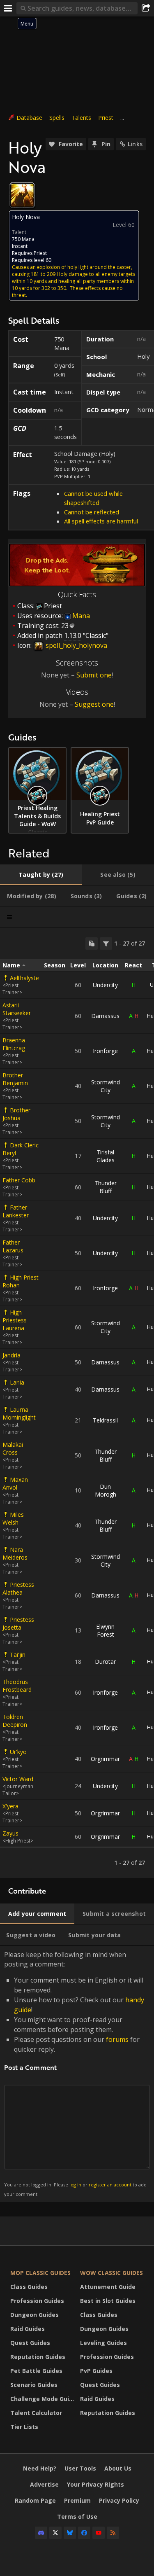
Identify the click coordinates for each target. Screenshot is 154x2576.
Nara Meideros (15, 1553)
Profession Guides (37, 2301)
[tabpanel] (77, 1403)
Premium (77, 2500)
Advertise (44, 2484)
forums (117, 2039)
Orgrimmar (105, 1759)
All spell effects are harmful (101, 521)
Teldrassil (105, 1420)
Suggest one (94, 704)
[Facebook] (84, 2533)
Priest (106, 118)
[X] (55, 2533)
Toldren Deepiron (15, 1721)
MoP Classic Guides (40, 2273)
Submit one (94, 675)
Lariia (17, 1382)
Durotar (105, 1662)
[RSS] (113, 2533)
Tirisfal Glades (106, 1156)
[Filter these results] (106, 944)
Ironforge (105, 1051)
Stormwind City (106, 1086)
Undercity (105, 985)
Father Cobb (19, 1180)
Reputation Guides (38, 2357)
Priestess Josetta (18, 1623)
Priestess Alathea (18, 1588)
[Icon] (22, 195)
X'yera (10, 1806)
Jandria (11, 1355)
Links (135, 144)
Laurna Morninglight (19, 1413)
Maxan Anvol (15, 1483)
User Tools (80, 2468)
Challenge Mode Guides (43, 2399)
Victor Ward (18, 1779)
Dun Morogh (106, 1490)
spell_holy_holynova (76, 645)
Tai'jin (18, 1655)
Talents (81, 118)
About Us (118, 2468)
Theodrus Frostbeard (17, 1686)
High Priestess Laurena (15, 1320)
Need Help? (40, 2468)
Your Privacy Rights (95, 2484)
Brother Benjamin (15, 1079)
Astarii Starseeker (17, 1009)
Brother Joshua (16, 1114)
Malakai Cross (13, 1448)
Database (29, 118)
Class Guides (29, 2287)
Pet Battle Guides (36, 2371)
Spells (57, 118)
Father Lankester (16, 1211)
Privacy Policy (119, 2500)
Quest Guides (30, 2343)
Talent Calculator (36, 2413)
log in (75, 2185)
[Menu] (8, 8)
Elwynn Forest (105, 1630)
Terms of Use (77, 2516)
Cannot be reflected (92, 512)
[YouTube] (99, 2533)
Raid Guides (28, 2329)
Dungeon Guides (34, 2315)
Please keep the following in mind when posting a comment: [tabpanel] (75, 2073)
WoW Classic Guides (111, 2273)
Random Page (35, 2500)
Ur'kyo (18, 1752)
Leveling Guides (103, 2343)
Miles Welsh (13, 1518)
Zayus (10, 1833)
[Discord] (41, 2533)
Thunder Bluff (106, 1187)
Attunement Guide (108, 2287)
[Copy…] (92, 944)
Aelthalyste (24, 978)
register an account (110, 2185)
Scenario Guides (34, 2385)
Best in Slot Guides (108, 2301)
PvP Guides (96, 2371)
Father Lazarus (13, 1246)
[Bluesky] (70, 2533)
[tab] (41, 875)
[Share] (146, 8)
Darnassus (105, 1016)
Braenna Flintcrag (14, 1044)
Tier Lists (24, 2427)
